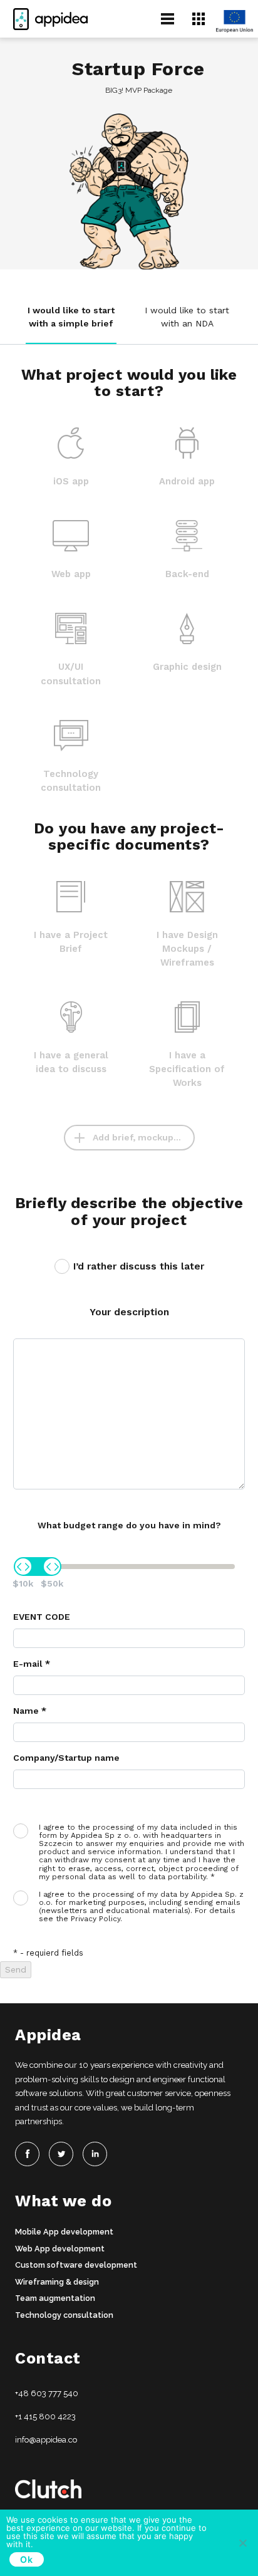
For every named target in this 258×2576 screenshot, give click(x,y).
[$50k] (52, 1567)
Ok (27, 2559)
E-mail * (32, 1664)
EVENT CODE (42, 1617)
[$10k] (23, 1567)
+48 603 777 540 (47, 2393)
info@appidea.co (46, 2440)
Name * (30, 1711)
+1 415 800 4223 (45, 2417)
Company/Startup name (66, 1758)
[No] (242, 2543)
